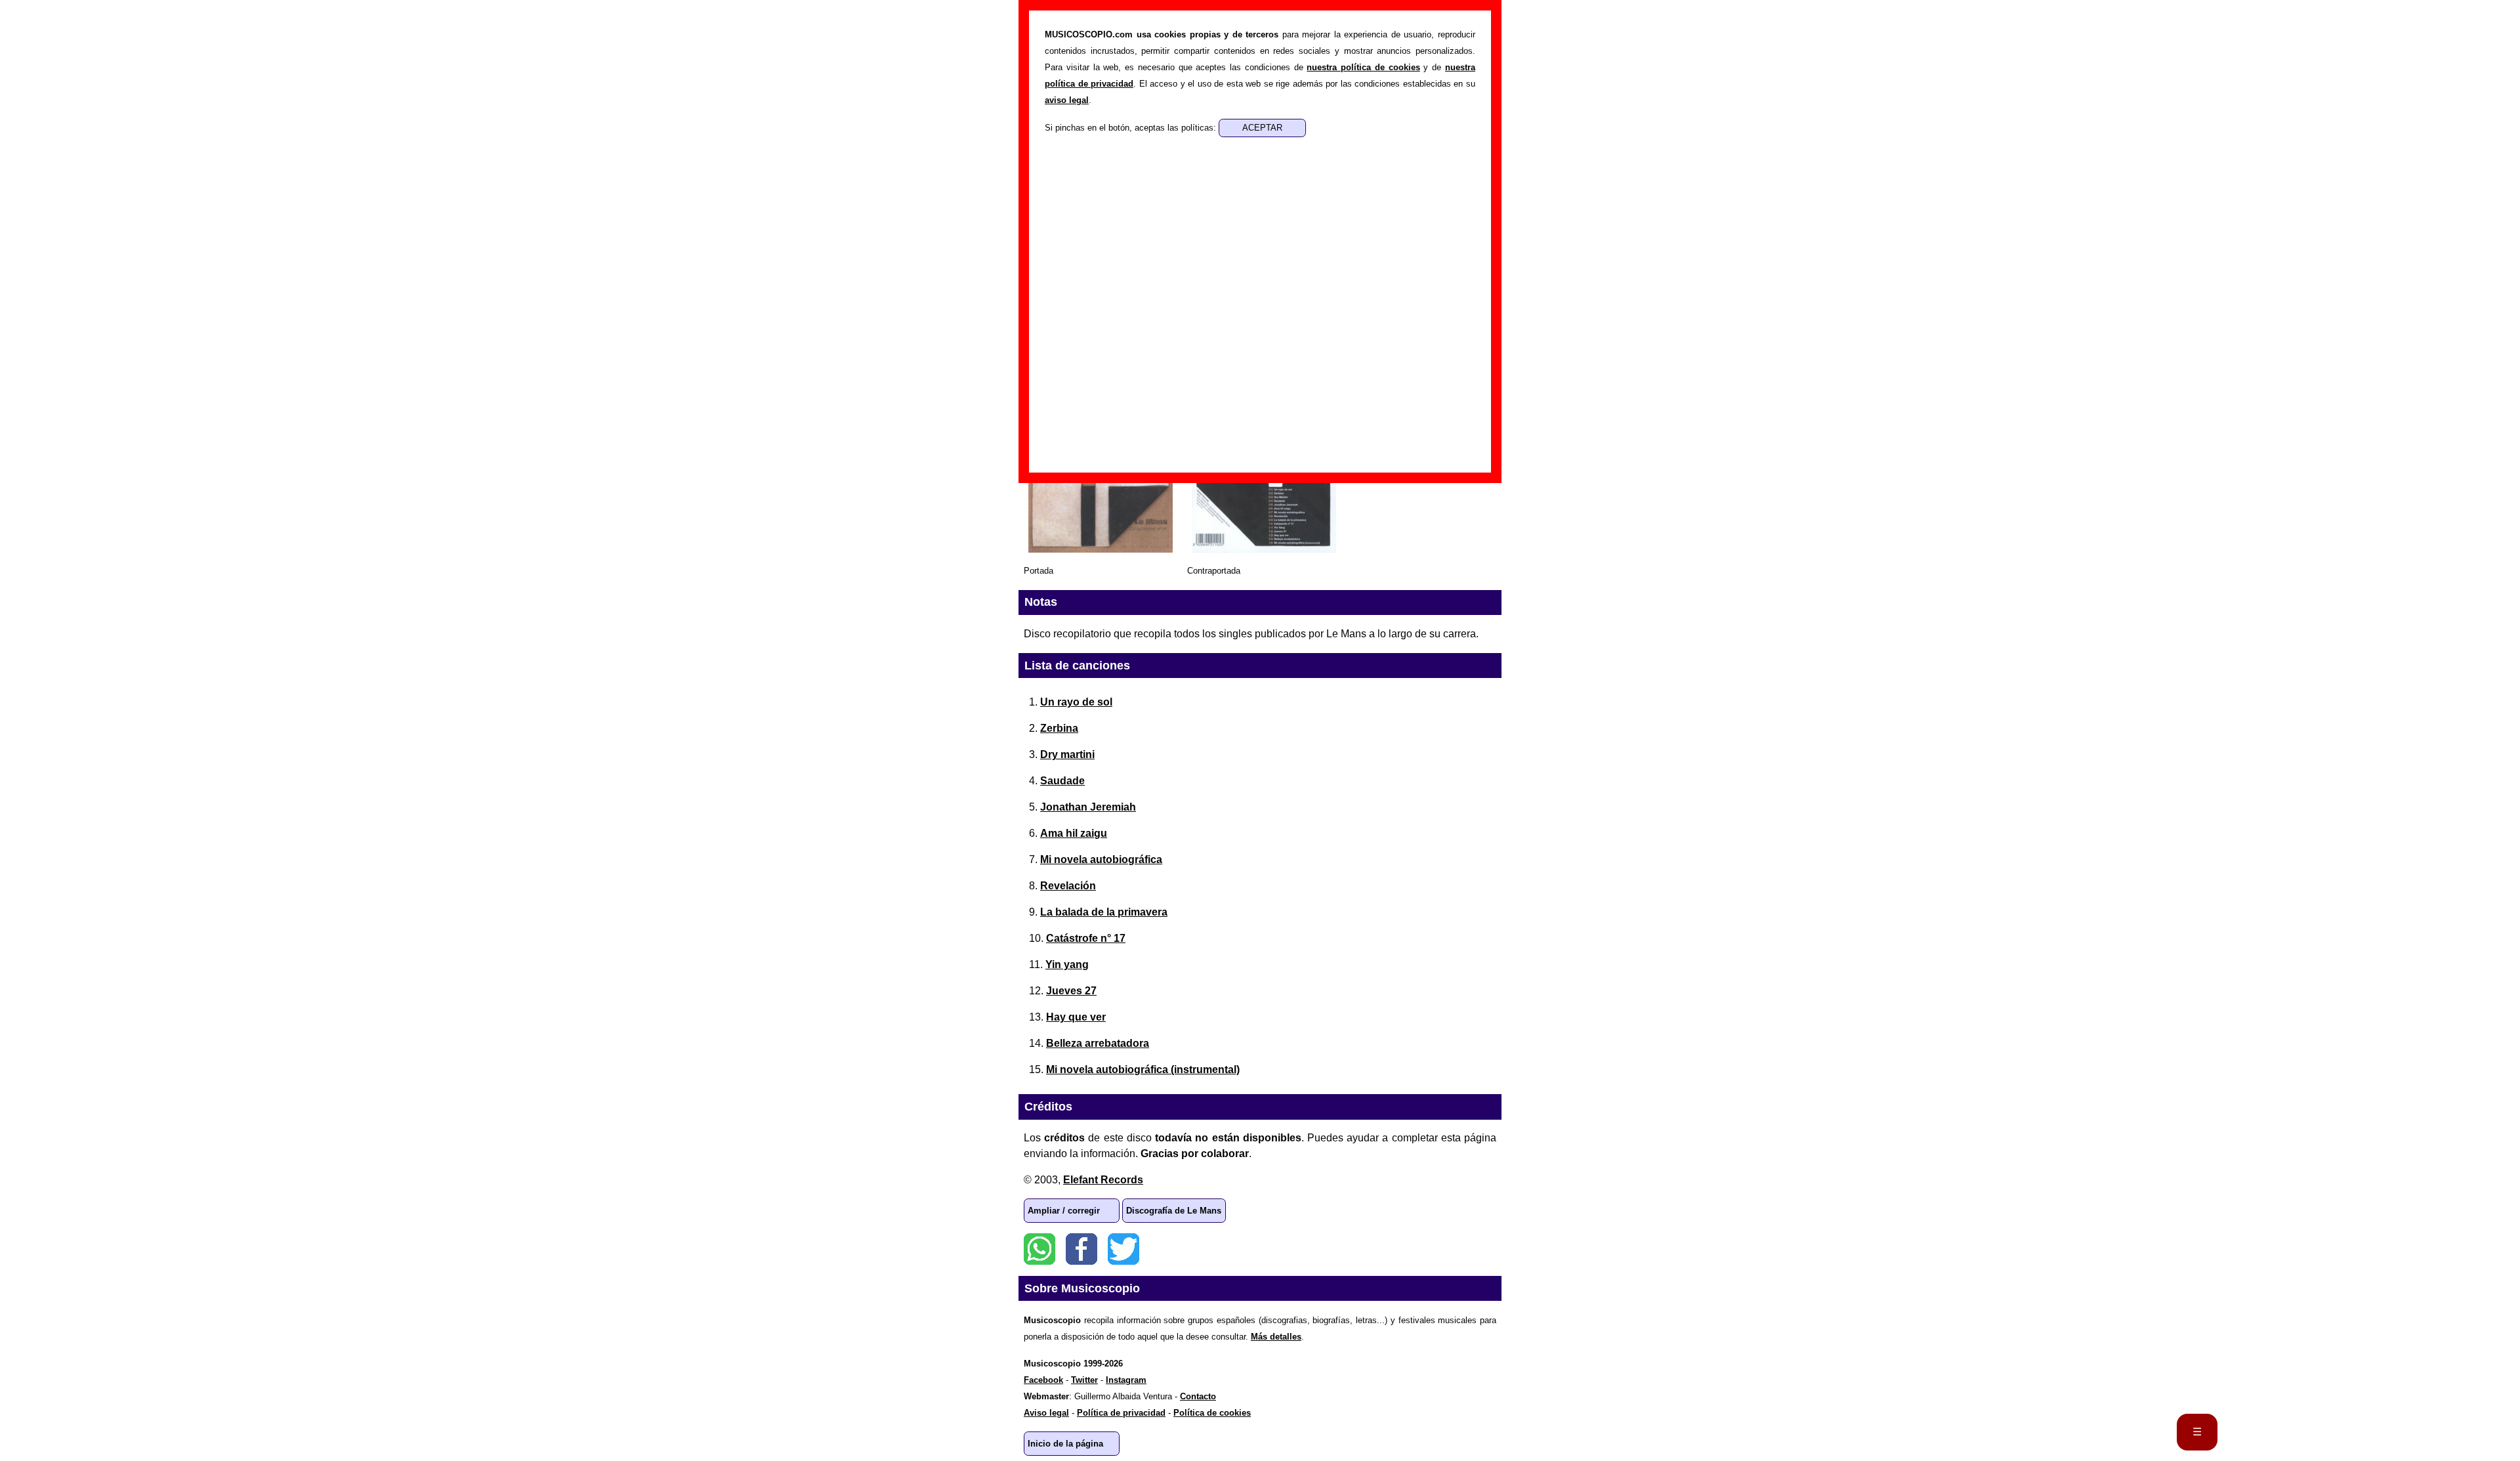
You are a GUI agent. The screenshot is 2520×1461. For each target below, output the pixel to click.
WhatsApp (1039, 1249)
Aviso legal (1046, 1413)
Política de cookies (1212, 1413)
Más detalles (1276, 1337)
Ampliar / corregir (1064, 1211)
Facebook (1081, 1249)
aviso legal (1067, 100)
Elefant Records (1103, 1180)
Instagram (1126, 1380)
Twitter (1123, 1249)
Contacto (1198, 1396)
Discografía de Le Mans (1174, 1211)
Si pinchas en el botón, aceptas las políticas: (1132, 128)
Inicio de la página (1065, 1444)
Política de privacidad (1121, 1413)
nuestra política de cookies (1363, 67)
